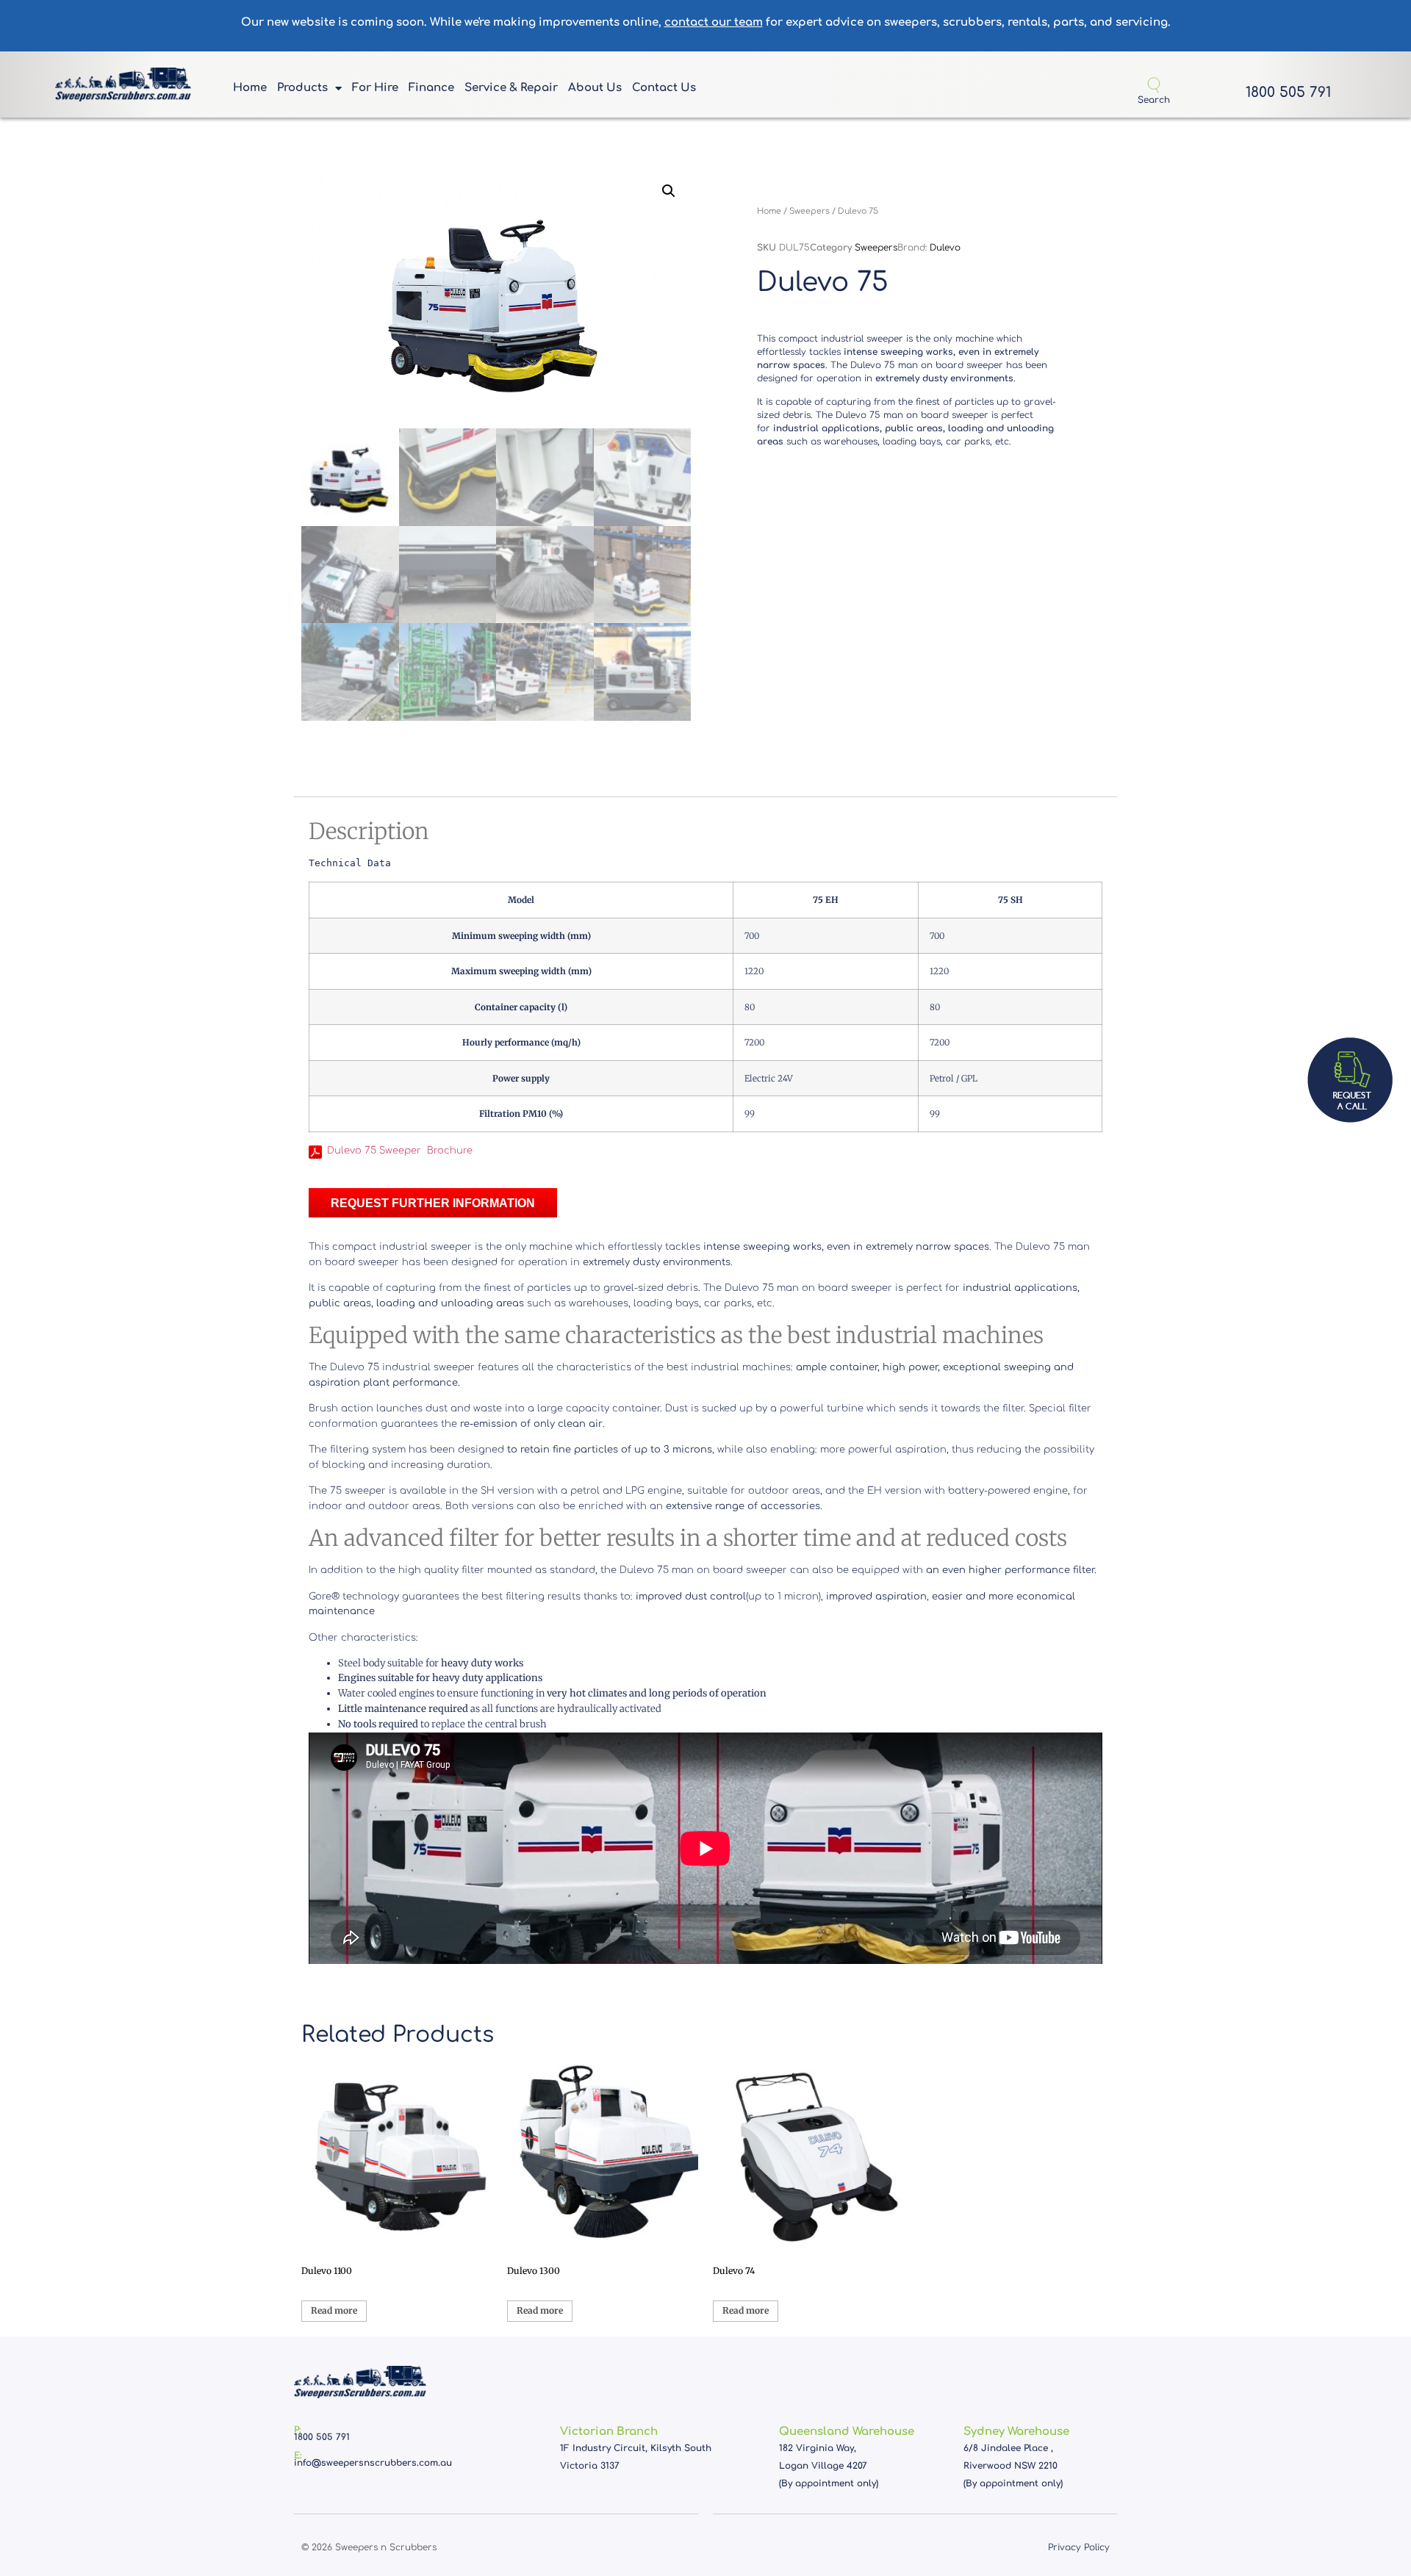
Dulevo (945, 248)
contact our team (714, 22)
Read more (334, 2310)
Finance (431, 88)
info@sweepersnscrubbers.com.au (373, 2463)
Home (250, 88)
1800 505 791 (1288, 92)
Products (302, 88)
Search (1154, 100)
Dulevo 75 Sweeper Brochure (400, 1151)
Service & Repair (511, 88)
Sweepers (809, 211)
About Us (595, 88)
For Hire (375, 88)
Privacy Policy (1079, 2547)
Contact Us (664, 88)
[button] (669, 191)
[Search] (1154, 85)
